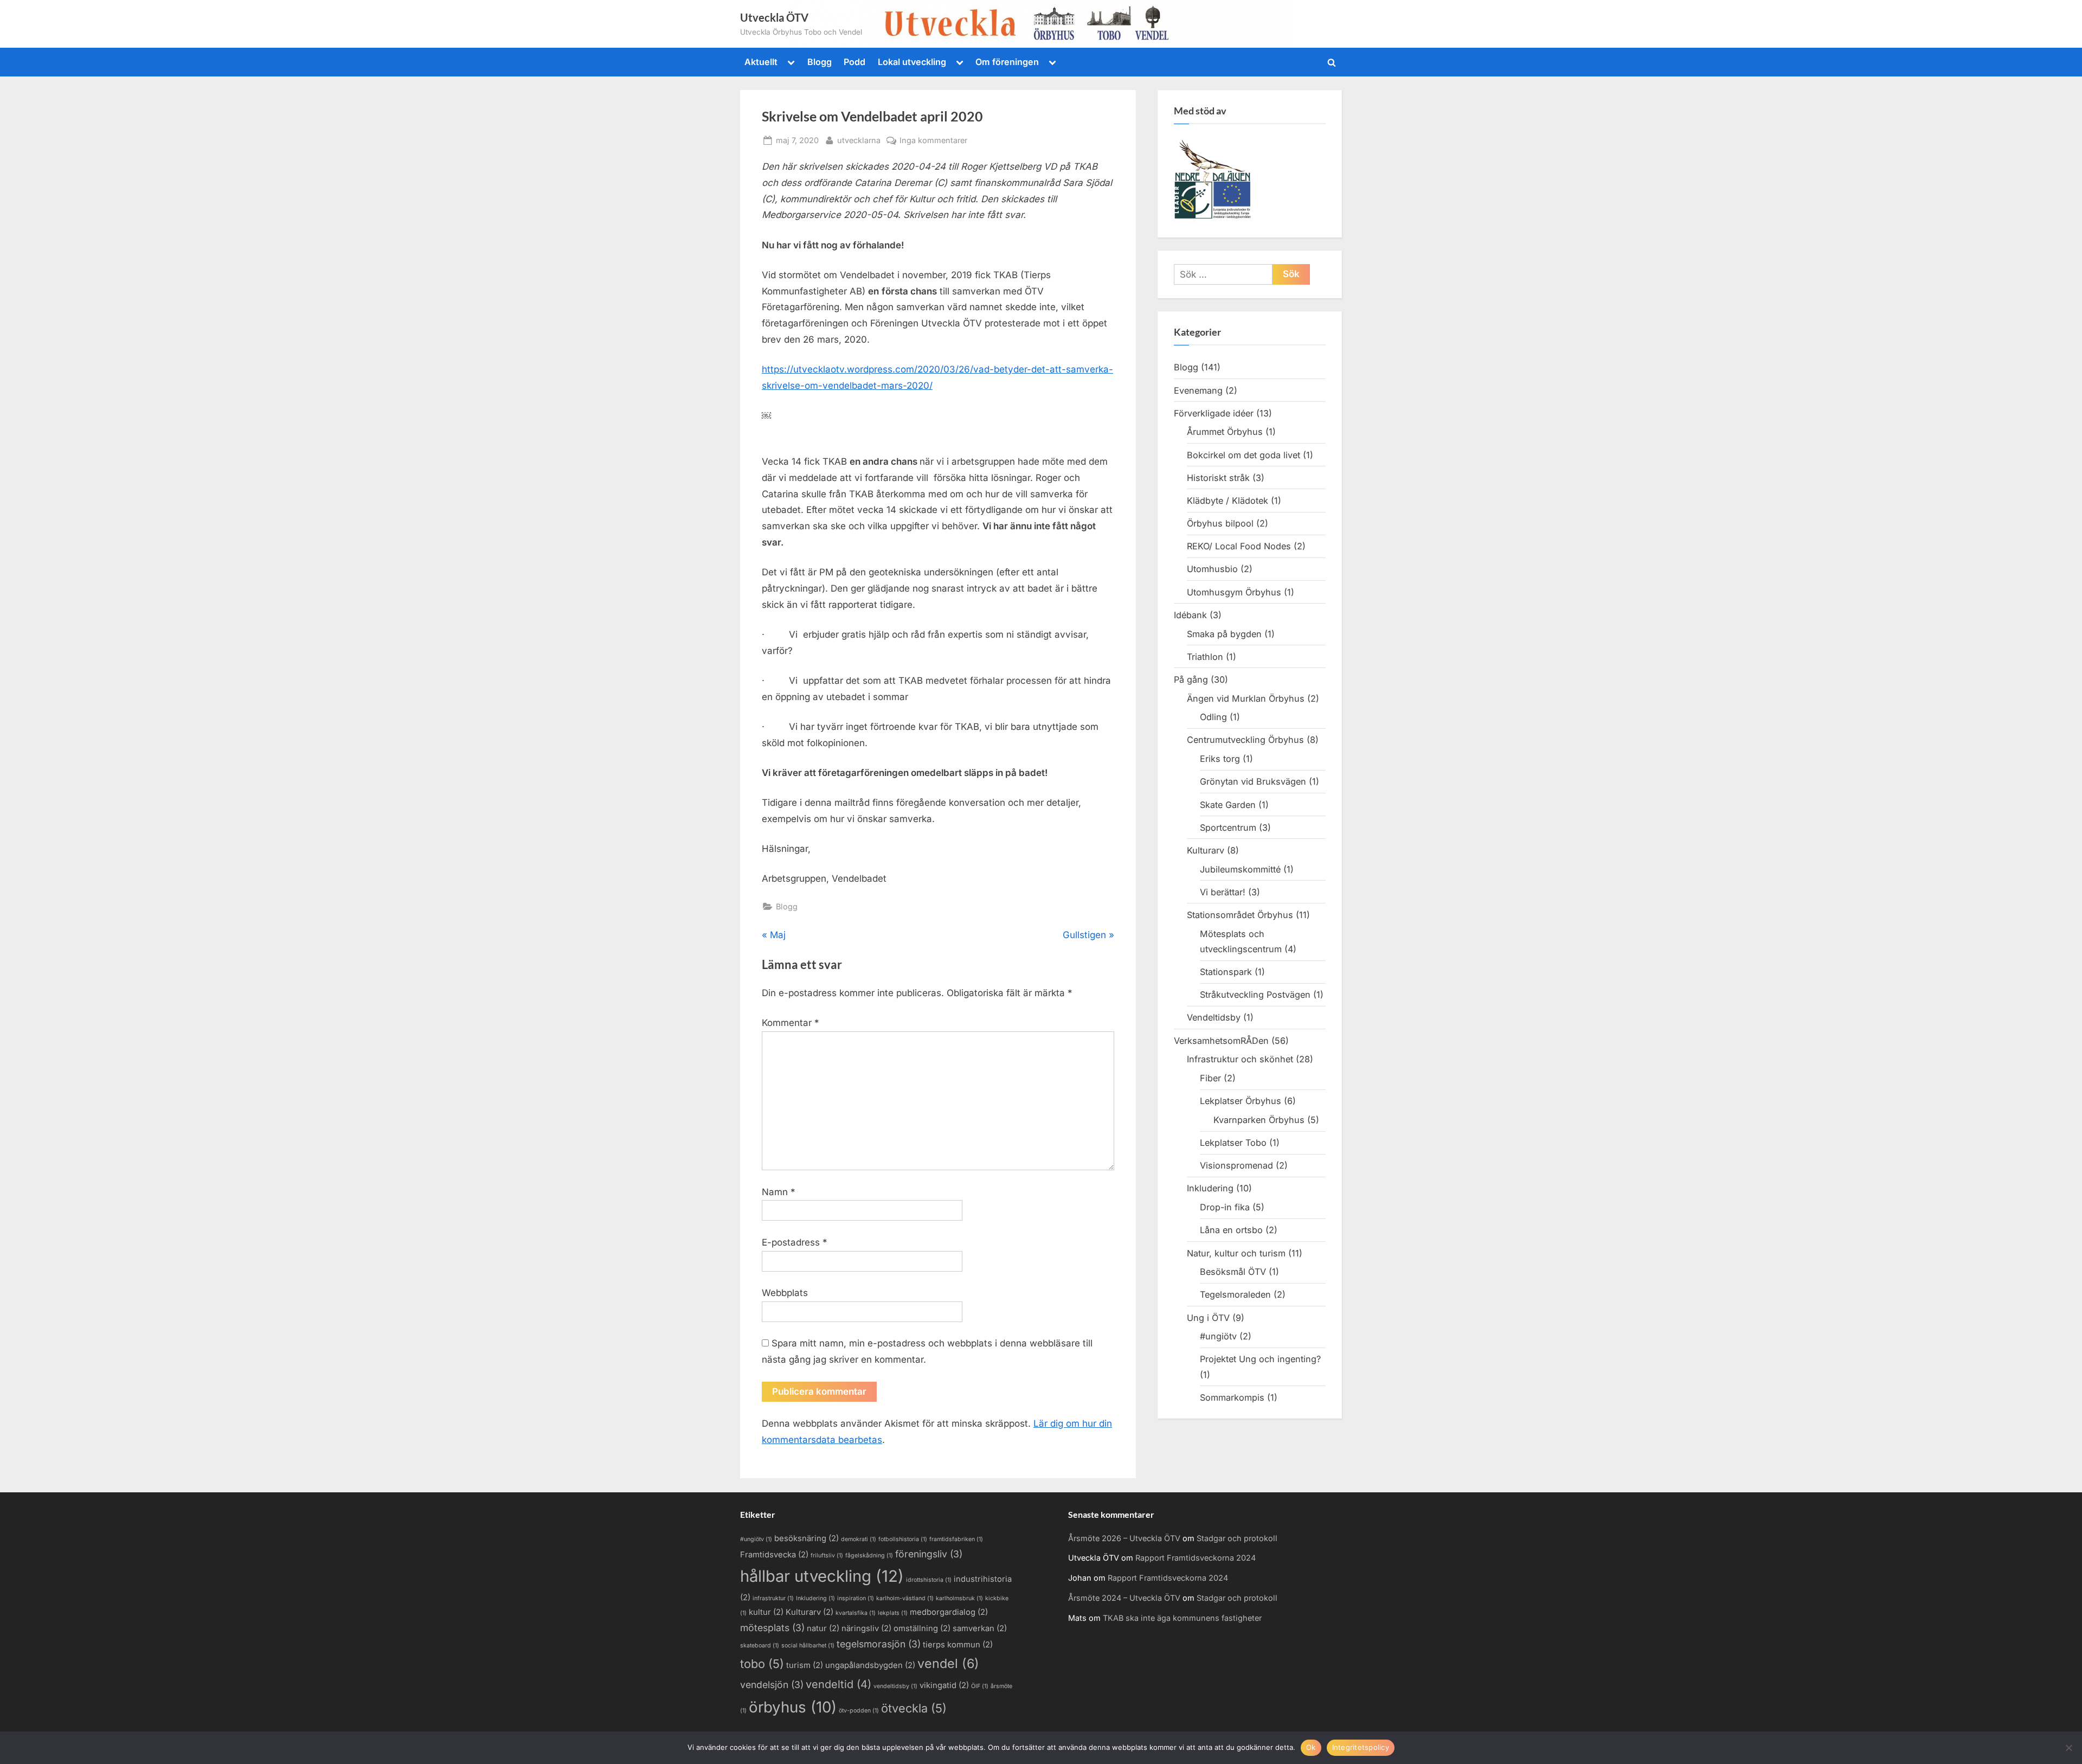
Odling (1213, 717)
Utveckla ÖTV (774, 17)
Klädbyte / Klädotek (1228, 501)
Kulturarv (1206, 850)
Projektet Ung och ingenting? (1260, 1359)
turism (805, 1665)
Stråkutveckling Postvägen (1255, 995)
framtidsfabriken (956, 1539)
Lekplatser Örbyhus (1241, 1101)
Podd (854, 62)
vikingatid (944, 1685)
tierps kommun (958, 1645)
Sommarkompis (1232, 1397)
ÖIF (980, 1686)
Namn (779, 1192)
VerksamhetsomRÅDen (1221, 1041)
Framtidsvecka (774, 1555)
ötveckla (914, 1708)
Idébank (1190, 615)
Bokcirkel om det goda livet (1244, 455)
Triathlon (1205, 657)
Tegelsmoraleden (1235, 1294)
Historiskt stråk (1218, 478)
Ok (1311, 1747)
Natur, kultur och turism (1236, 1253)
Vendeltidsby (1214, 1017)
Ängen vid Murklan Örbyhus (1246, 698)
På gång (1191, 679)
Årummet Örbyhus (1225, 432)
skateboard (760, 1646)
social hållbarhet (808, 1646)
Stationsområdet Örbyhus (1240, 915)
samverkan (980, 1628)
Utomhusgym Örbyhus (1234, 592)
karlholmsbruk (959, 1598)
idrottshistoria (929, 1580)
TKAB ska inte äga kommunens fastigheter (1182, 1618)
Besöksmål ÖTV (1233, 1272)
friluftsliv (827, 1555)
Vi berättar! (1223, 892)
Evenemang (1198, 390)
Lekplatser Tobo (1233, 1143)
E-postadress (795, 1242)
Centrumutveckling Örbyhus (1245, 740)
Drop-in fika (1225, 1207)
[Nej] (2068, 1748)
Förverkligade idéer (1214, 413)
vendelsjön (772, 1685)
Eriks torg (1220, 759)
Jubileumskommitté (1240, 869)
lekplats (893, 1613)
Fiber (1210, 1078)
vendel (948, 1663)
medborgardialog (949, 1612)
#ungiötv (1218, 1336)
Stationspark (1226, 972)
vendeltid (838, 1684)
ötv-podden (859, 1711)
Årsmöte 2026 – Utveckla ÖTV (1124, 1538)
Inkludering (1210, 1188)
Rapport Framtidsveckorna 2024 (1196, 1558)
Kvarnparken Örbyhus (1259, 1120)
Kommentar (791, 1023)
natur (823, 1628)
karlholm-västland (905, 1598)
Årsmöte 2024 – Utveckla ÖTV (1124, 1598)
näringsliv (866, 1628)
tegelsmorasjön (879, 1644)
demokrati (859, 1539)
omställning (922, 1628)
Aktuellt (761, 62)
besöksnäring (807, 1538)
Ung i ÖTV (1208, 1318)
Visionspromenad (1236, 1165)
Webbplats (785, 1293)
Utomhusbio (1212, 569)
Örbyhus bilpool (1220, 523)
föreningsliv (929, 1554)
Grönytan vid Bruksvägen (1253, 781)
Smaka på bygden (1224, 634)
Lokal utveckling (912, 62)
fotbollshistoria (903, 1539)
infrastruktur (773, 1598)
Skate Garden (1228, 805)
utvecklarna (859, 140)
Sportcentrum (1228, 828)
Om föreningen (1007, 62)
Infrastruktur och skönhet (1240, 1059)
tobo (762, 1664)
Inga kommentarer (933, 141)
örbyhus (793, 1707)
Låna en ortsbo (1231, 1230)
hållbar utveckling (822, 1576)
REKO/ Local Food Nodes (1239, 546)
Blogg (820, 62)
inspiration (856, 1598)
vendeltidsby (895, 1686)
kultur (766, 1612)
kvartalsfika (856, 1613)
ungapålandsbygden (870, 1665)
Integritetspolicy (1361, 1747)
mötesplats (772, 1628)
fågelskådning (869, 1555)
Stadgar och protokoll (1237, 1538)
